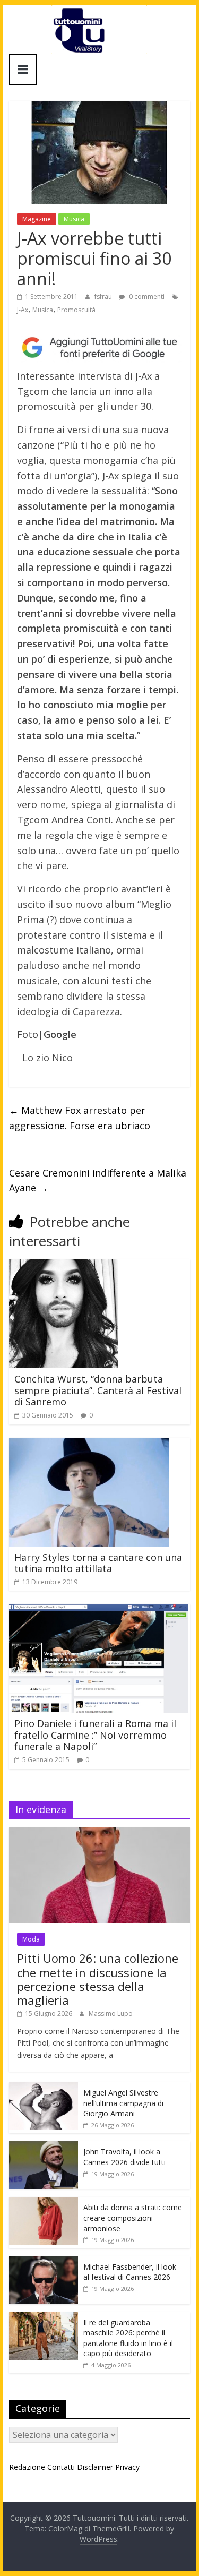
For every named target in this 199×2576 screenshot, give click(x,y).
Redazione (27, 2467)
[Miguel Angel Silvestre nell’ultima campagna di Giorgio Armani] (44, 2088)
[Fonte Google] (100, 348)
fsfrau (104, 297)
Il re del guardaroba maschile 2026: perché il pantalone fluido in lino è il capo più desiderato (128, 2338)
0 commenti (146, 297)
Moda (31, 1939)
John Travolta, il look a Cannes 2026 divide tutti (124, 2157)
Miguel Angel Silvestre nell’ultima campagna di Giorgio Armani (123, 2103)
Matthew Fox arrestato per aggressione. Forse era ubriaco (80, 1118)
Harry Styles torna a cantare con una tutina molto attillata (98, 1563)
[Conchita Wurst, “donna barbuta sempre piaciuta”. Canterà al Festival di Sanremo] (63, 1266)
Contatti (61, 2467)
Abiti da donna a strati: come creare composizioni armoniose (133, 2218)
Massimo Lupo (111, 2013)
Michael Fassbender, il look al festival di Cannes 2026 (130, 2272)
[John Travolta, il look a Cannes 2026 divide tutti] (44, 2147)
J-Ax (23, 310)
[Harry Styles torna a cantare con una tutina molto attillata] (89, 1444)
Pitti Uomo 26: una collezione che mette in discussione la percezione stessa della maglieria (98, 1979)
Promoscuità (76, 310)
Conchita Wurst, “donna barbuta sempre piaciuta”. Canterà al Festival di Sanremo (98, 1390)
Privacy (127, 2467)
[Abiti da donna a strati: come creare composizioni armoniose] (44, 2203)
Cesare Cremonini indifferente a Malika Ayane (98, 1180)
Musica (74, 219)
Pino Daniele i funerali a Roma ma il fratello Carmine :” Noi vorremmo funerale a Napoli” (95, 1735)
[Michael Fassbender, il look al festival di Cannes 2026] (44, 2262)
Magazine (37, 219)
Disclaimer (95, 2467)
